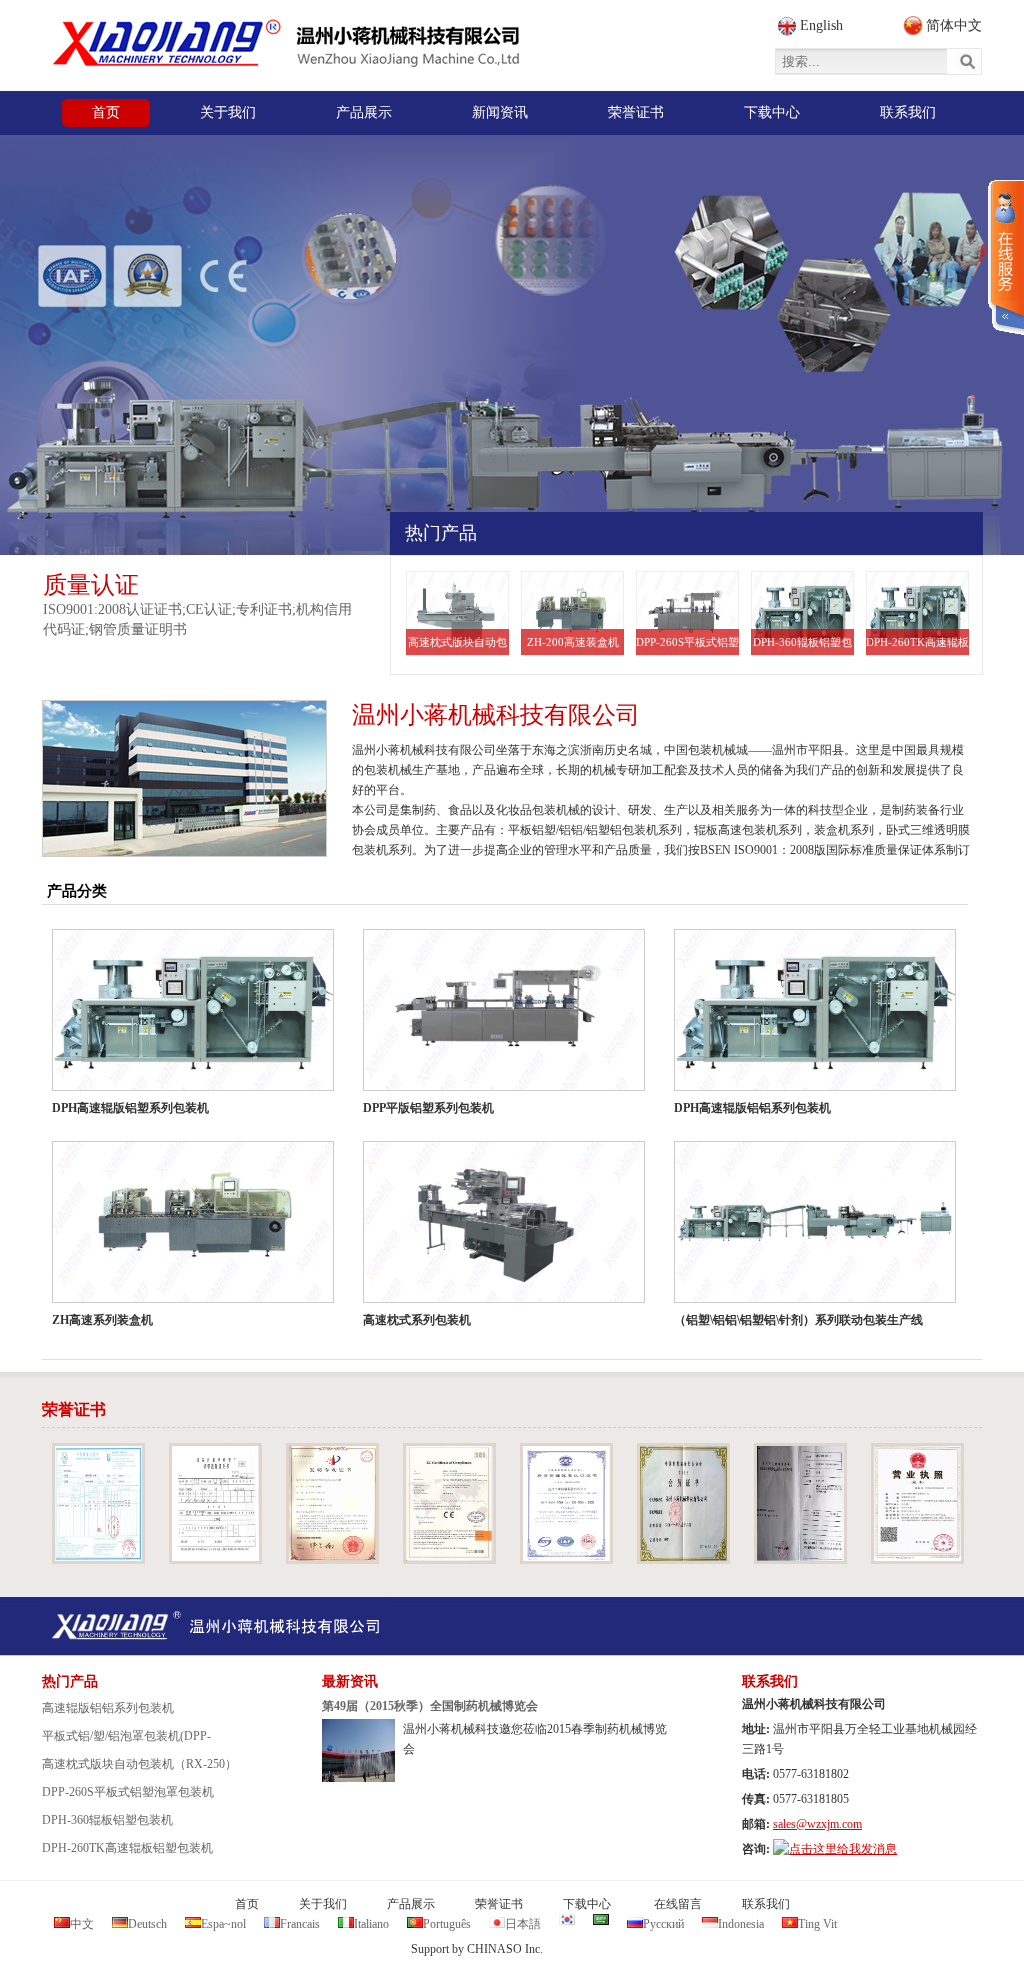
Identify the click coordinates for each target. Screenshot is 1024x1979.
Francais (300, 1924)
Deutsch (147, 1924)
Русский (663, 1924)
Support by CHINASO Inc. (477, 1949)
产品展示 (411, 1904)
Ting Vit (817, 1924)
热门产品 (441, 533)
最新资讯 (350, 1681)
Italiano (371, 1924)
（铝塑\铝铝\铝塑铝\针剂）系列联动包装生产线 (798, 1320)
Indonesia (741, 1924)
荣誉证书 (74, 1409)
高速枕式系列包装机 (417, 1320)
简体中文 (954, 25)
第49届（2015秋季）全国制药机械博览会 (430, 1706)
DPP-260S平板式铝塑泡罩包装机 (687, 645)
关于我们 (323, 1904)
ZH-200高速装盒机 (573, 642)
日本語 (523, 1924)
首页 (247, 1904)
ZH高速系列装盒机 (102, 1320)
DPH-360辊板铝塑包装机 (802, 645)
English (821, 25)
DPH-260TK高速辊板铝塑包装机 (917, 645)
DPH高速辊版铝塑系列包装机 (130, 1108)
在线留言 (678, 1904)
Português (447, 1924)
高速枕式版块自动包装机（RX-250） (457, 645)
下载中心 (587, 1904)
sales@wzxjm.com (817, 1824)
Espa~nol (223, 1924)
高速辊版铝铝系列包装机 (108, 1708)
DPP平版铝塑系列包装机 (428, 1108)
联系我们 (770, 1681)
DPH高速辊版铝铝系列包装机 (752, 1108)
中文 (82, 1924)
